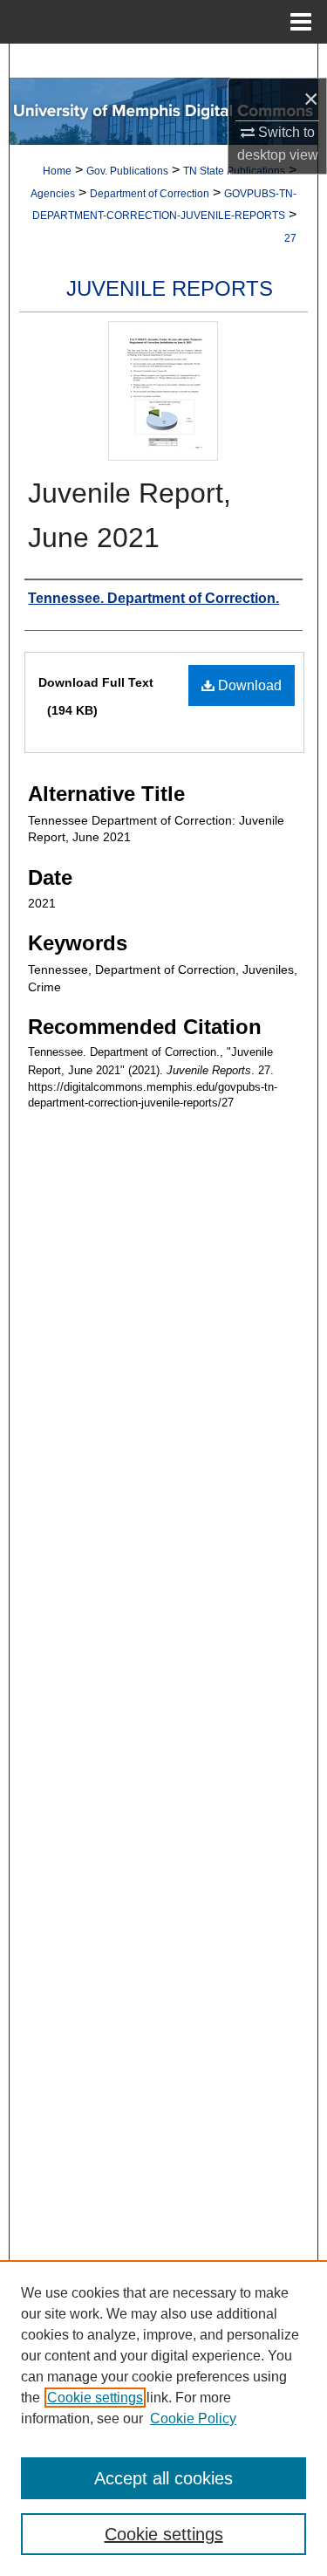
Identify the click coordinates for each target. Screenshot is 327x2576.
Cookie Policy (193, 2418)
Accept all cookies (163, 2478)
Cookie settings (95, 2398)
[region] (163, 2418)
